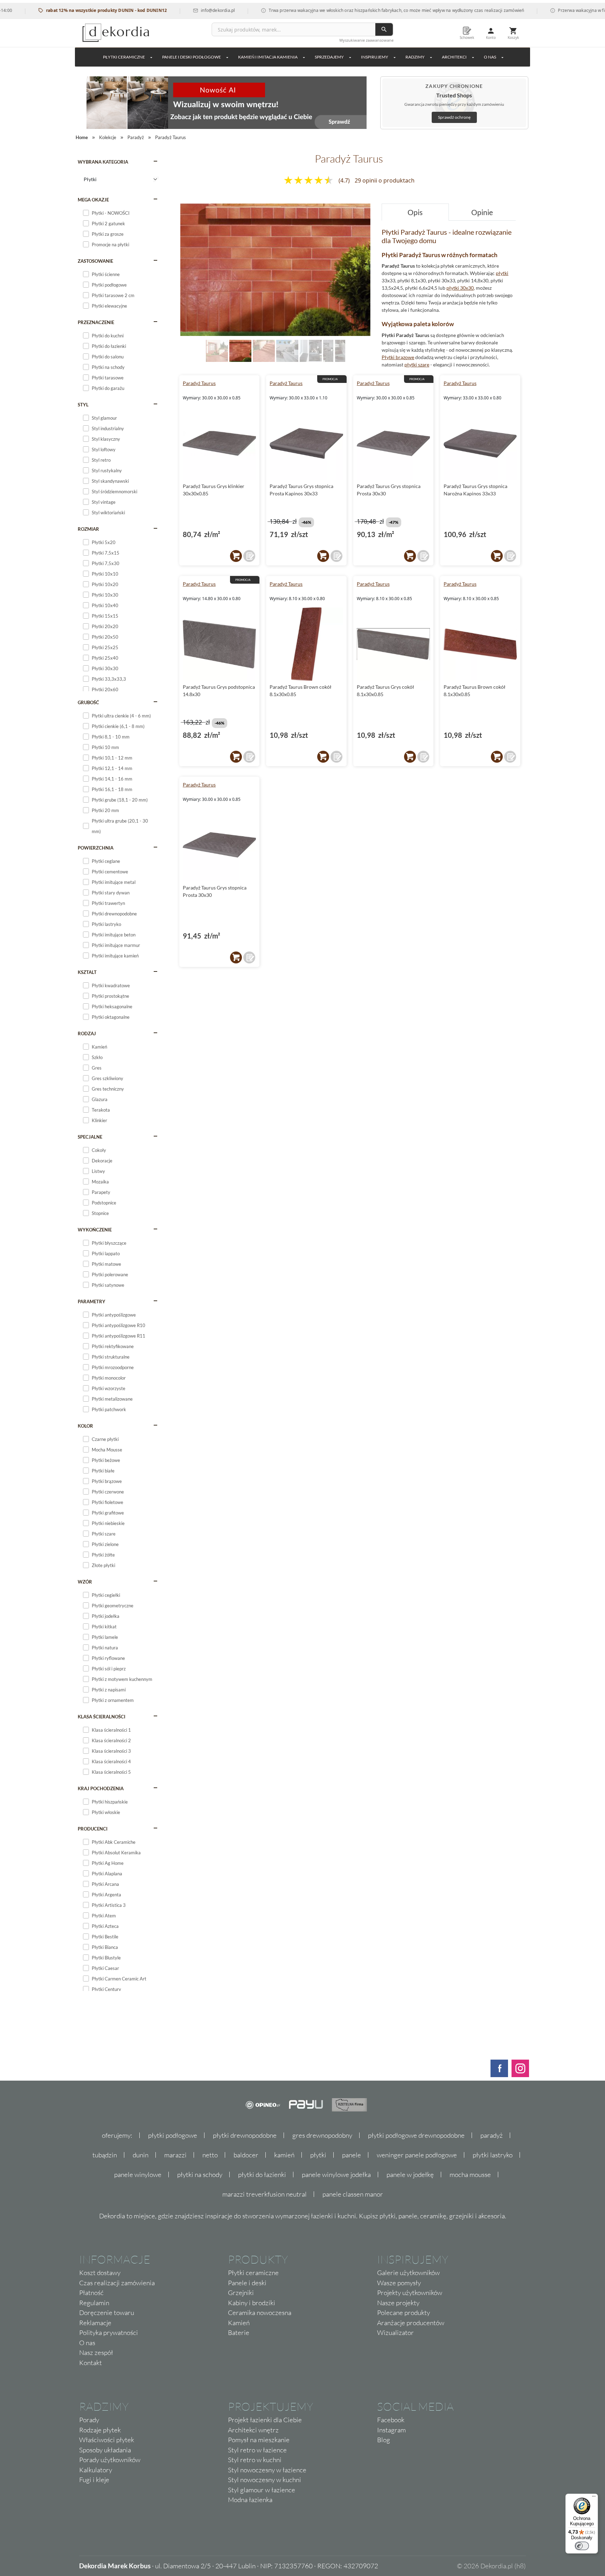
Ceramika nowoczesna (260, 2313)
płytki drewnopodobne (245, 2135)
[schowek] (249, 556)
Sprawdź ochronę (454, 117)
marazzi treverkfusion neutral (265, 2194)
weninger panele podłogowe (417, 2155)
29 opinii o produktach (385, 180)
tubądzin (105, 2155)
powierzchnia (96, 848)
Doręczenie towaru (107, 2313)
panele (352, 2155)
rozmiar (88, 529)
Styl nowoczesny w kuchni (265, 2480)
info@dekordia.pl (175, 10)
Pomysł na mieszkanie (259, 2440)
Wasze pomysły (399, 2283)
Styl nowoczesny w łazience (267, 2470)
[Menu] (594, 2498)
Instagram (391, 2430)
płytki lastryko (493, 2155)
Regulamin (94, 2303)
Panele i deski (247, 2283)
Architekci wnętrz (253, 2430)
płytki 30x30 (460, 288)
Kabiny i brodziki (252, 2303)
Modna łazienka (250, 2500)
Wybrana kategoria (103, 162)
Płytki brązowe (398, 357)
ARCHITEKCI (454, 57)
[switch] (582, 2546)
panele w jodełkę (410, 2175)
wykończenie (95, 1230)
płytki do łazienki (262, 2175)
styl (83, 405)
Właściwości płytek (107, 2440)
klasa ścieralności (102, 1717)
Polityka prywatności (109, 2333)
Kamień (239, 2323)
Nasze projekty (398, 2303)
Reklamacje (95, 2323)
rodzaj (87, 1033)
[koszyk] (236, 556)
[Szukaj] (384, 29)
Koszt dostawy (100, 2273)
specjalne (90, 1137)
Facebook (391, 2420)
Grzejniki (241, 2293)
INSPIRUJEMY (375, 57)
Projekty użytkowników (410, 2293)
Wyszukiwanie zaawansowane (366, 40)
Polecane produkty (404, 2313)
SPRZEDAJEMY (329, 57)
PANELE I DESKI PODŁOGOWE (192, 57)
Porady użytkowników (110, 2460)
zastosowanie (95, 261)
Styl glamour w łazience (262, 2490)
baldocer (246, 2155)
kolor (85, 1426)
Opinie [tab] (482, 212)
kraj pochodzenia (101, 1788)
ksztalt (87, 972)
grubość (88, 702)
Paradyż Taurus (199, 383)
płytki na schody (200, 2175)
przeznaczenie (96, 322)
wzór (85, 1582)
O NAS (490, 57)
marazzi (175, 2155)
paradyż (492, 2135)
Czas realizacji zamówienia (117, 2283)
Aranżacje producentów (411, 2323)
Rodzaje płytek (100, 2430)
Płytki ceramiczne (124, 57)
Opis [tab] (415, 212)
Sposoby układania (105, 2450)
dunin (141, 2155)
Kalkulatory (96, 2470)
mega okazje (93, 200)
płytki (502, 273)
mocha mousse (470, 2175)
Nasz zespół (96, 2352)
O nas (87, 2343)
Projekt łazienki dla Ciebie (265, 2420)
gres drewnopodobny (322, 2135)
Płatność (91, 2293)
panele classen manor (353, 2194)
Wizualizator (395, 2333)
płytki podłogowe (173, 2135)
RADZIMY (415, 57)
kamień (284, 2155)
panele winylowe (138, 2175)
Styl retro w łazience (257, 2450)
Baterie (239, 2333)
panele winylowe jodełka (336, 2175)
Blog (384, 2440)
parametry (92, 1301)
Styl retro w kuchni (255, 2460)
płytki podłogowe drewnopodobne (416, 2135)
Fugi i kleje (94, 2480)
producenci (93, 1829)
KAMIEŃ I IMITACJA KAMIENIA (268, 57)
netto (210, 2155)
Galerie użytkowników (408, 2273)
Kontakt (91, 2363)
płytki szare (417, 365)
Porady (89, 2420)
